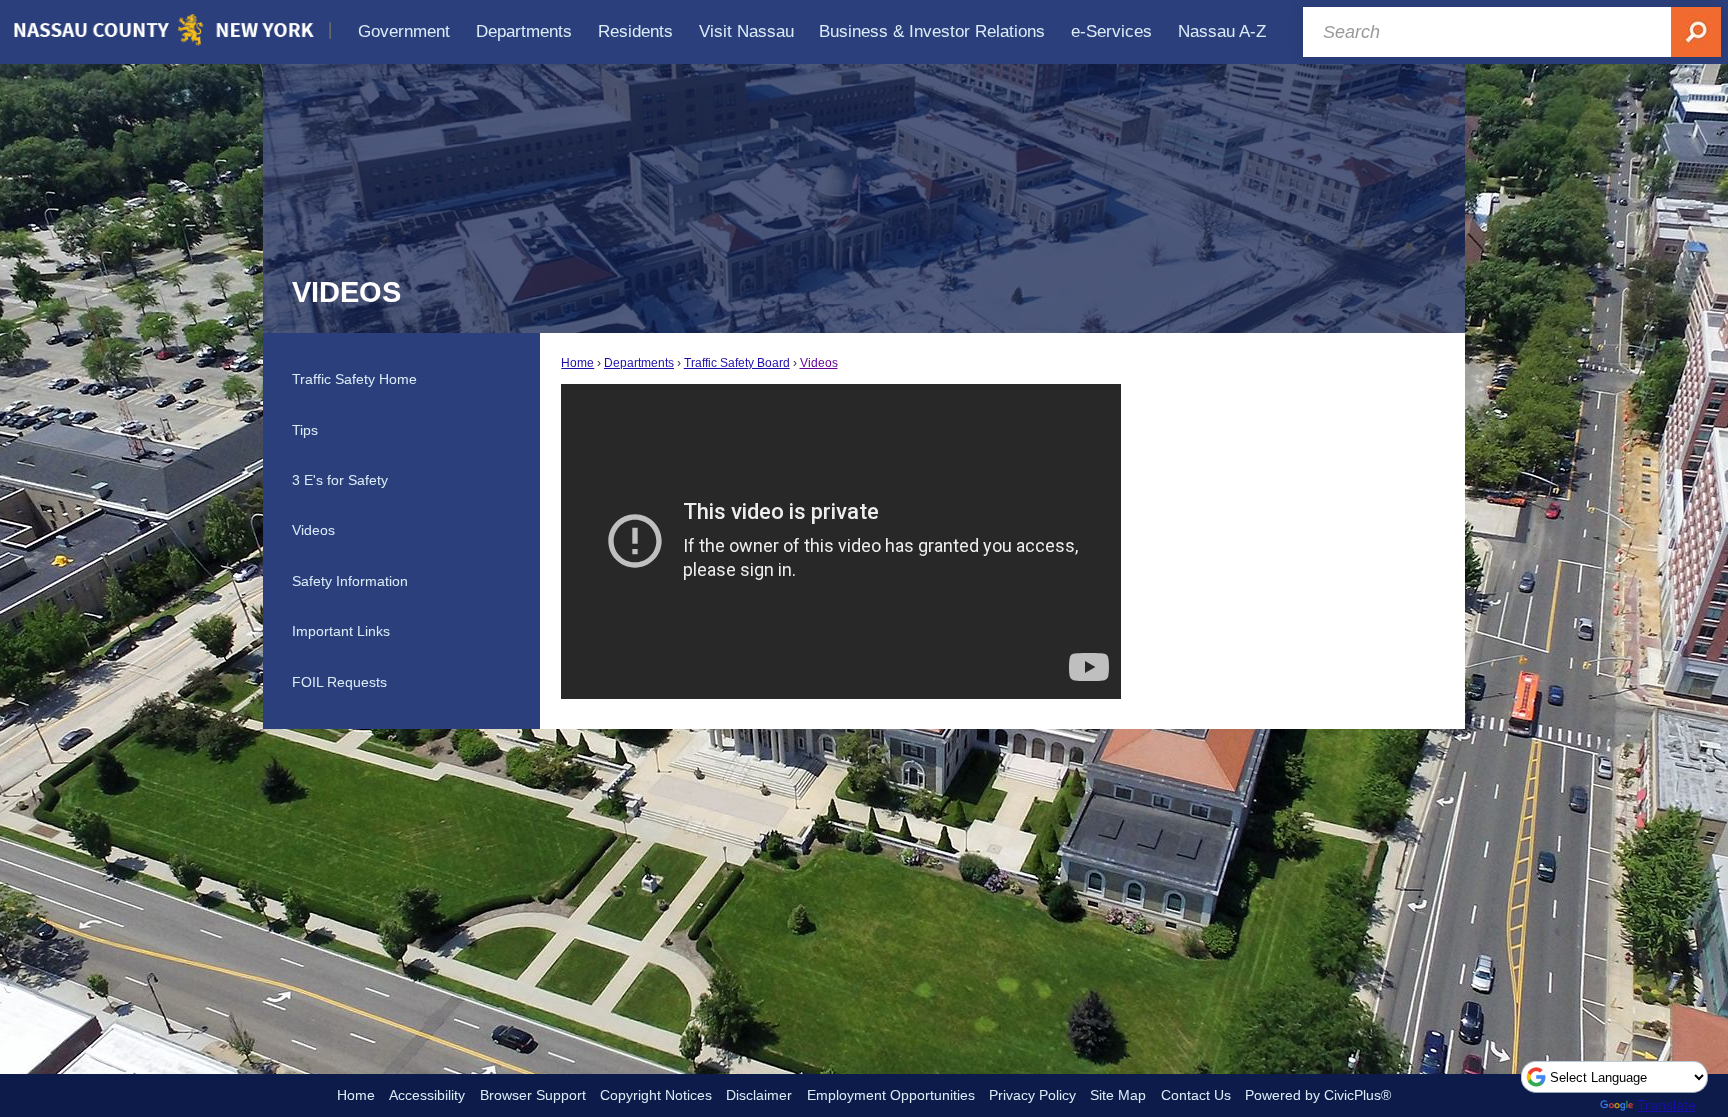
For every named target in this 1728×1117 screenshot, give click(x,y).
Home (577, 363)
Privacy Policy (1032, 1095)
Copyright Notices (656, 1095)
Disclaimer (759, 1095)
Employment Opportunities (891, 1095)
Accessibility (427, 1095)
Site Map (1118, 1095)
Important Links (341, 631)
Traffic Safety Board (737, 363)
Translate (1666, 1105)
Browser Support (533, 1095)
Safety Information (350, 581)
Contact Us (1196, 1095)
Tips (305, 430)
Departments (639, 363)
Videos (819, 363)
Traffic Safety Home (354, 379)
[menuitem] (405, 31)
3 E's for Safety (340, 480)
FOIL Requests (339, 682)
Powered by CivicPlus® (1318, 1095)
